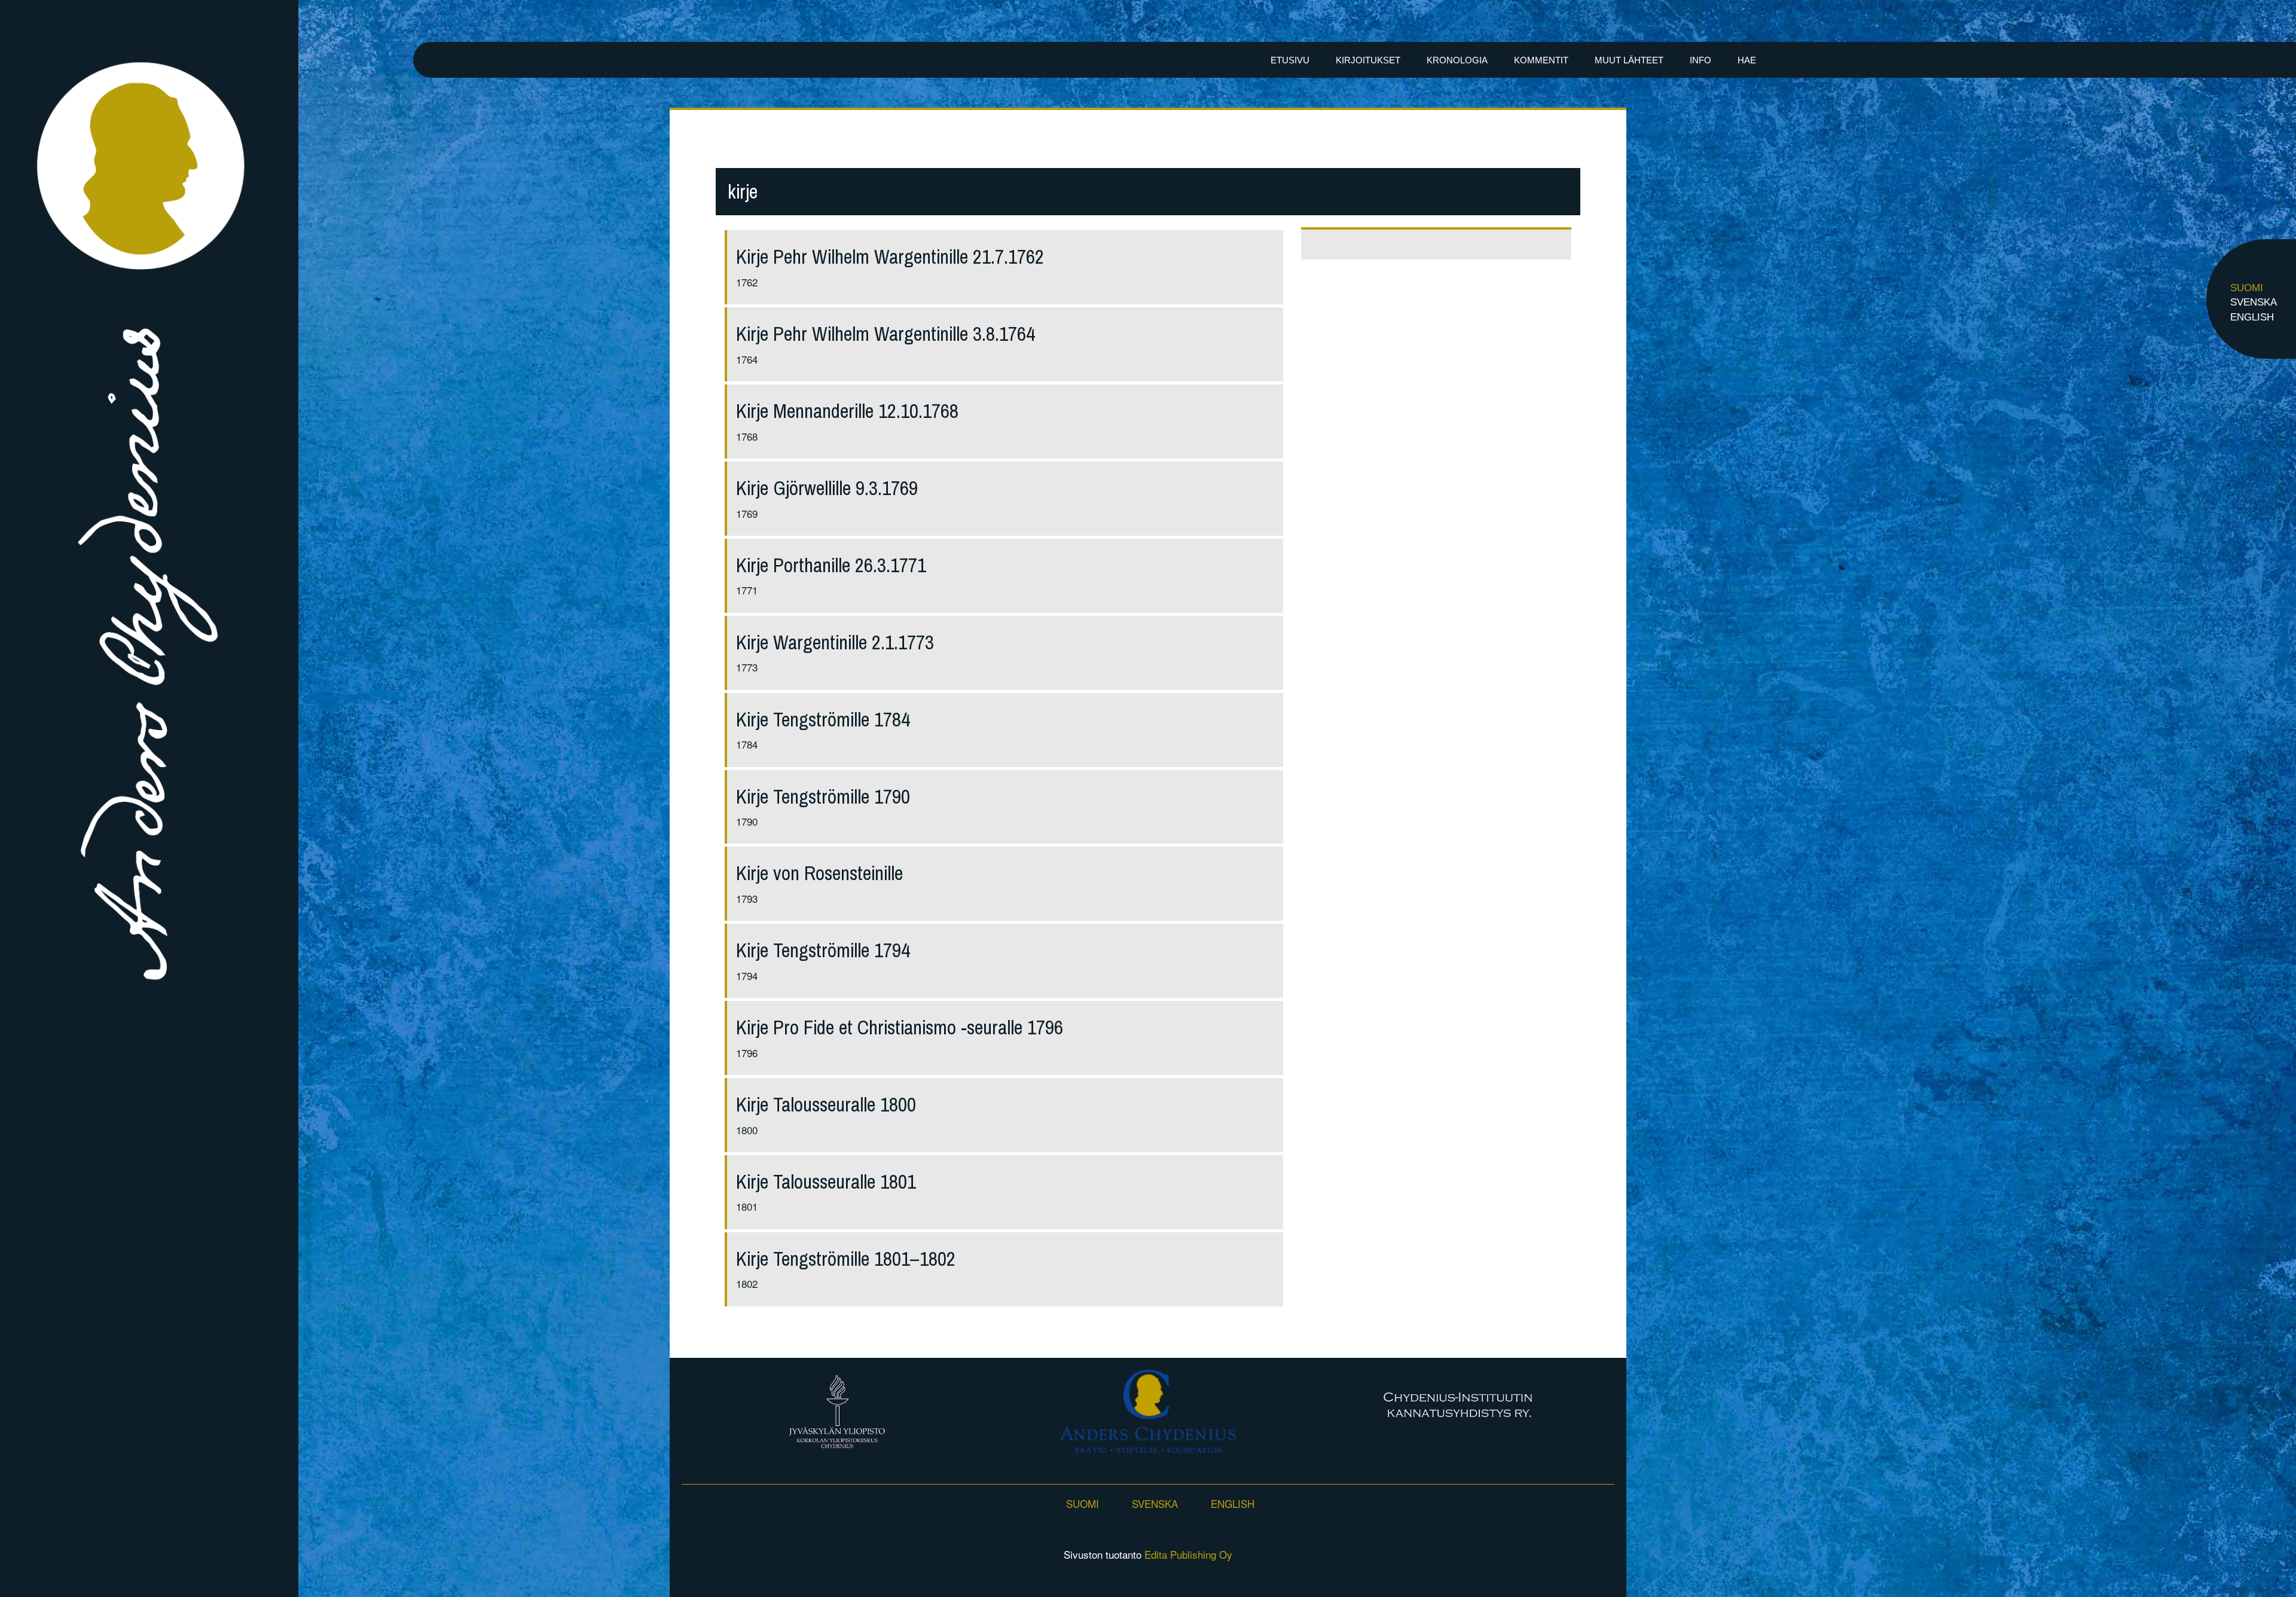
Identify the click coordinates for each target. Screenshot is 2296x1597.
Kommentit (1541, 60)
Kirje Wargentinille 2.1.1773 (835, 642)
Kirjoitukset (1368, 60)
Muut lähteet (1629, 60)
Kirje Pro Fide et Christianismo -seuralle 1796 (900, 1027)
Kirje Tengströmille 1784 (823, 720)
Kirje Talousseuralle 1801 (826, 1182)
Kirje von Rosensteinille (819, 873)
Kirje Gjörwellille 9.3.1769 (827, 488)
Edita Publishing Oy (1188, 1554)
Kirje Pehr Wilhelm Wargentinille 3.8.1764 (886, 334)
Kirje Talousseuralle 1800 (826, 1105)
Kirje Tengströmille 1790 (823, 797)
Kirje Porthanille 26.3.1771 (831, 565)
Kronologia (1457, 60)
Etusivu (1290, 60)
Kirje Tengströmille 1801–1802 (846, 1259)
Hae (1747, 60)
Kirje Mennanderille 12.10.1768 (847, 411)
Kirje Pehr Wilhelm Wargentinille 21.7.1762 (890, 257)
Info (1700, 60)
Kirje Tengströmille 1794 (823, 950)
